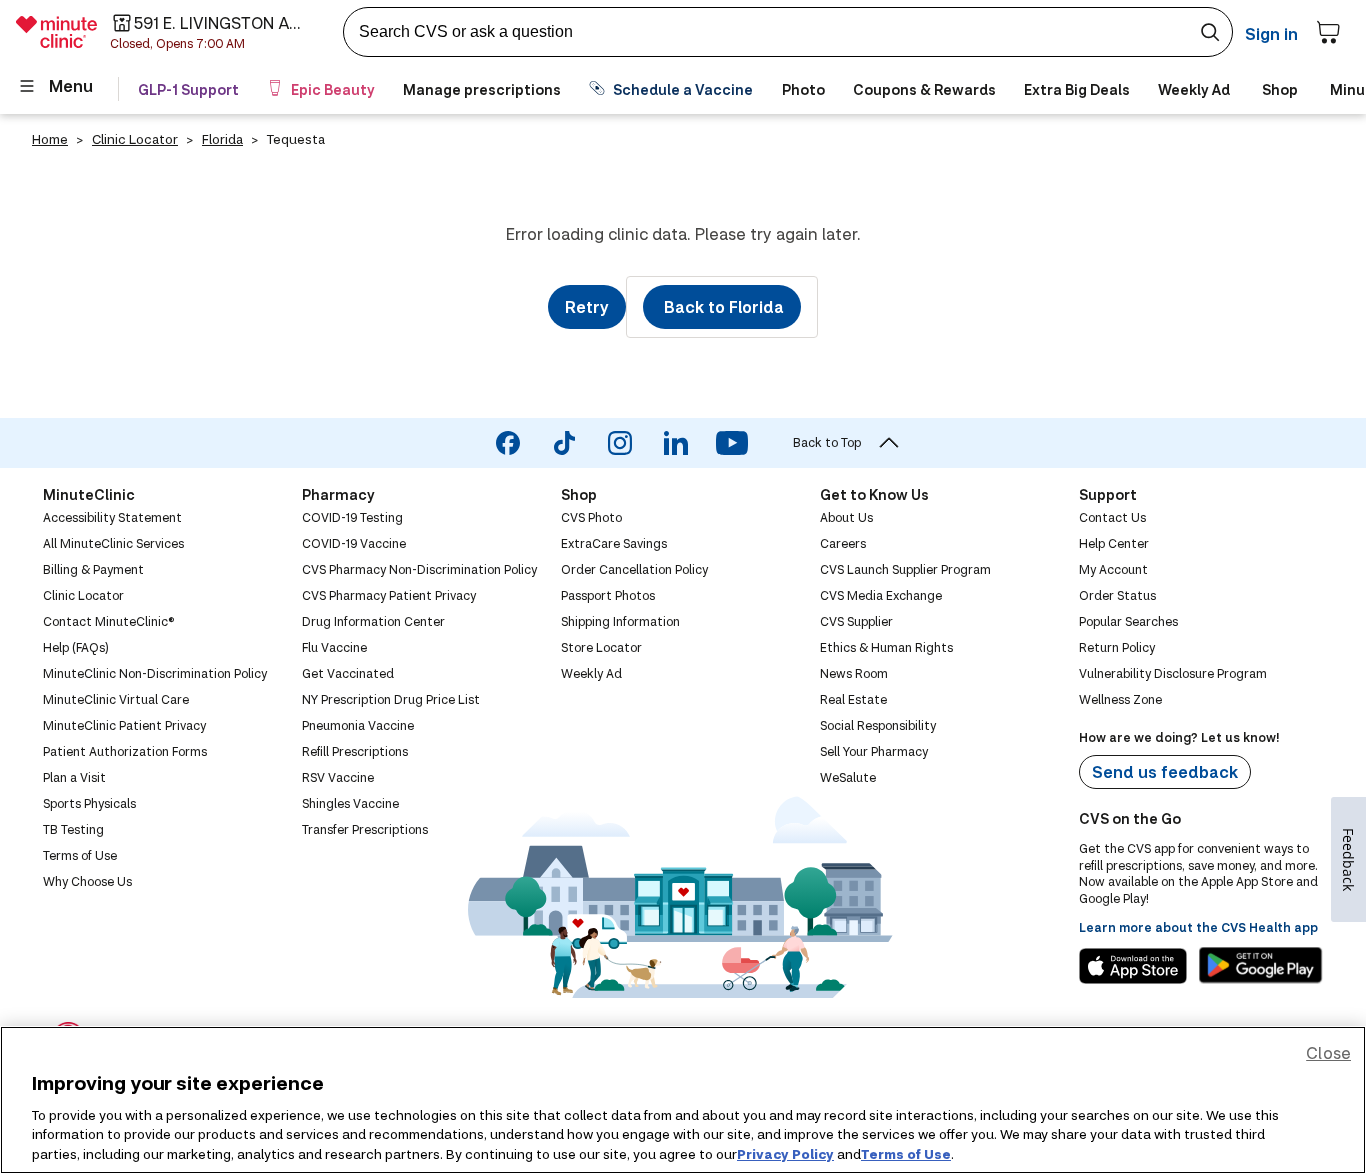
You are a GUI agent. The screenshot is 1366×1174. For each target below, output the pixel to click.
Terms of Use (906, 1153)
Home (50, 139)
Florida (222, 139)
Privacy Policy (785, 1153)
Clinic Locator (135, 139)
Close (1328, 1052)
